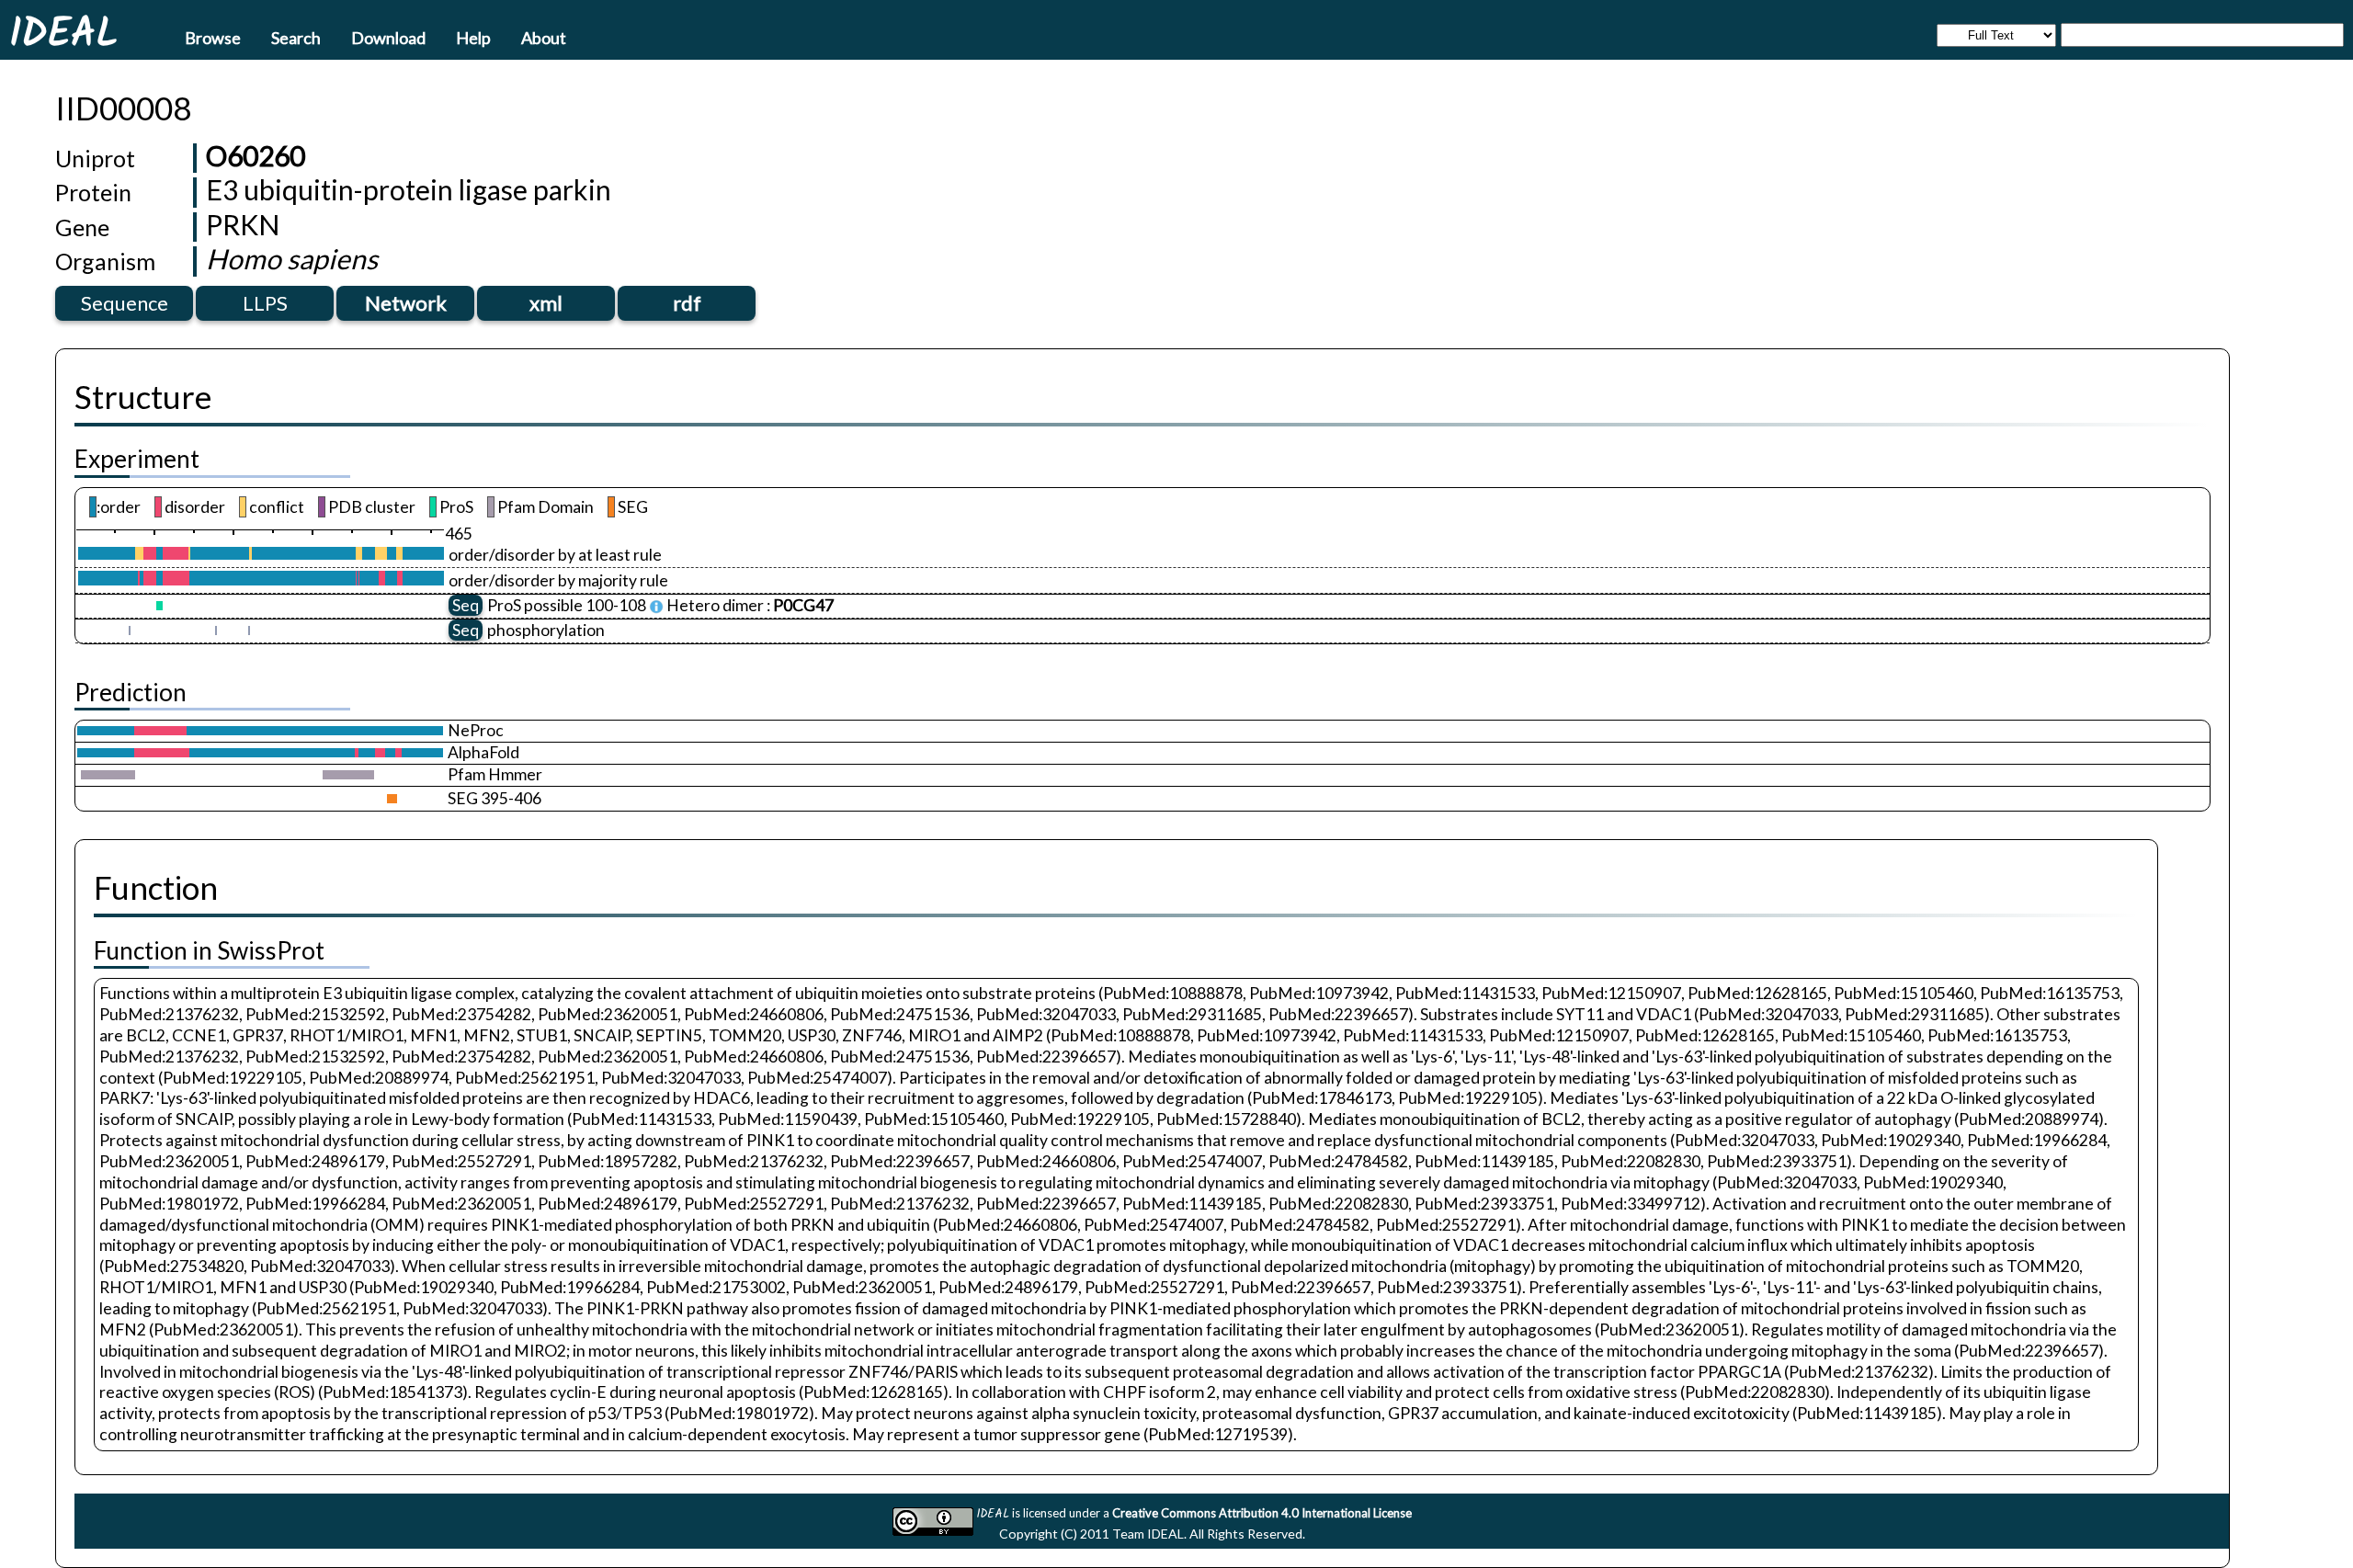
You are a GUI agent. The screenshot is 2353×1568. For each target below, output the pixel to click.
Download (388, 37)
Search (296, 37)
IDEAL (63, 32)
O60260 (256, 155)
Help (473, 37)
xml (546, 303)
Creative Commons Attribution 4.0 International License (1262, 1513)
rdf (687, 303)
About (544, 37)
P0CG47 (803, 605)
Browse (213, 37)
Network (406, 303)
